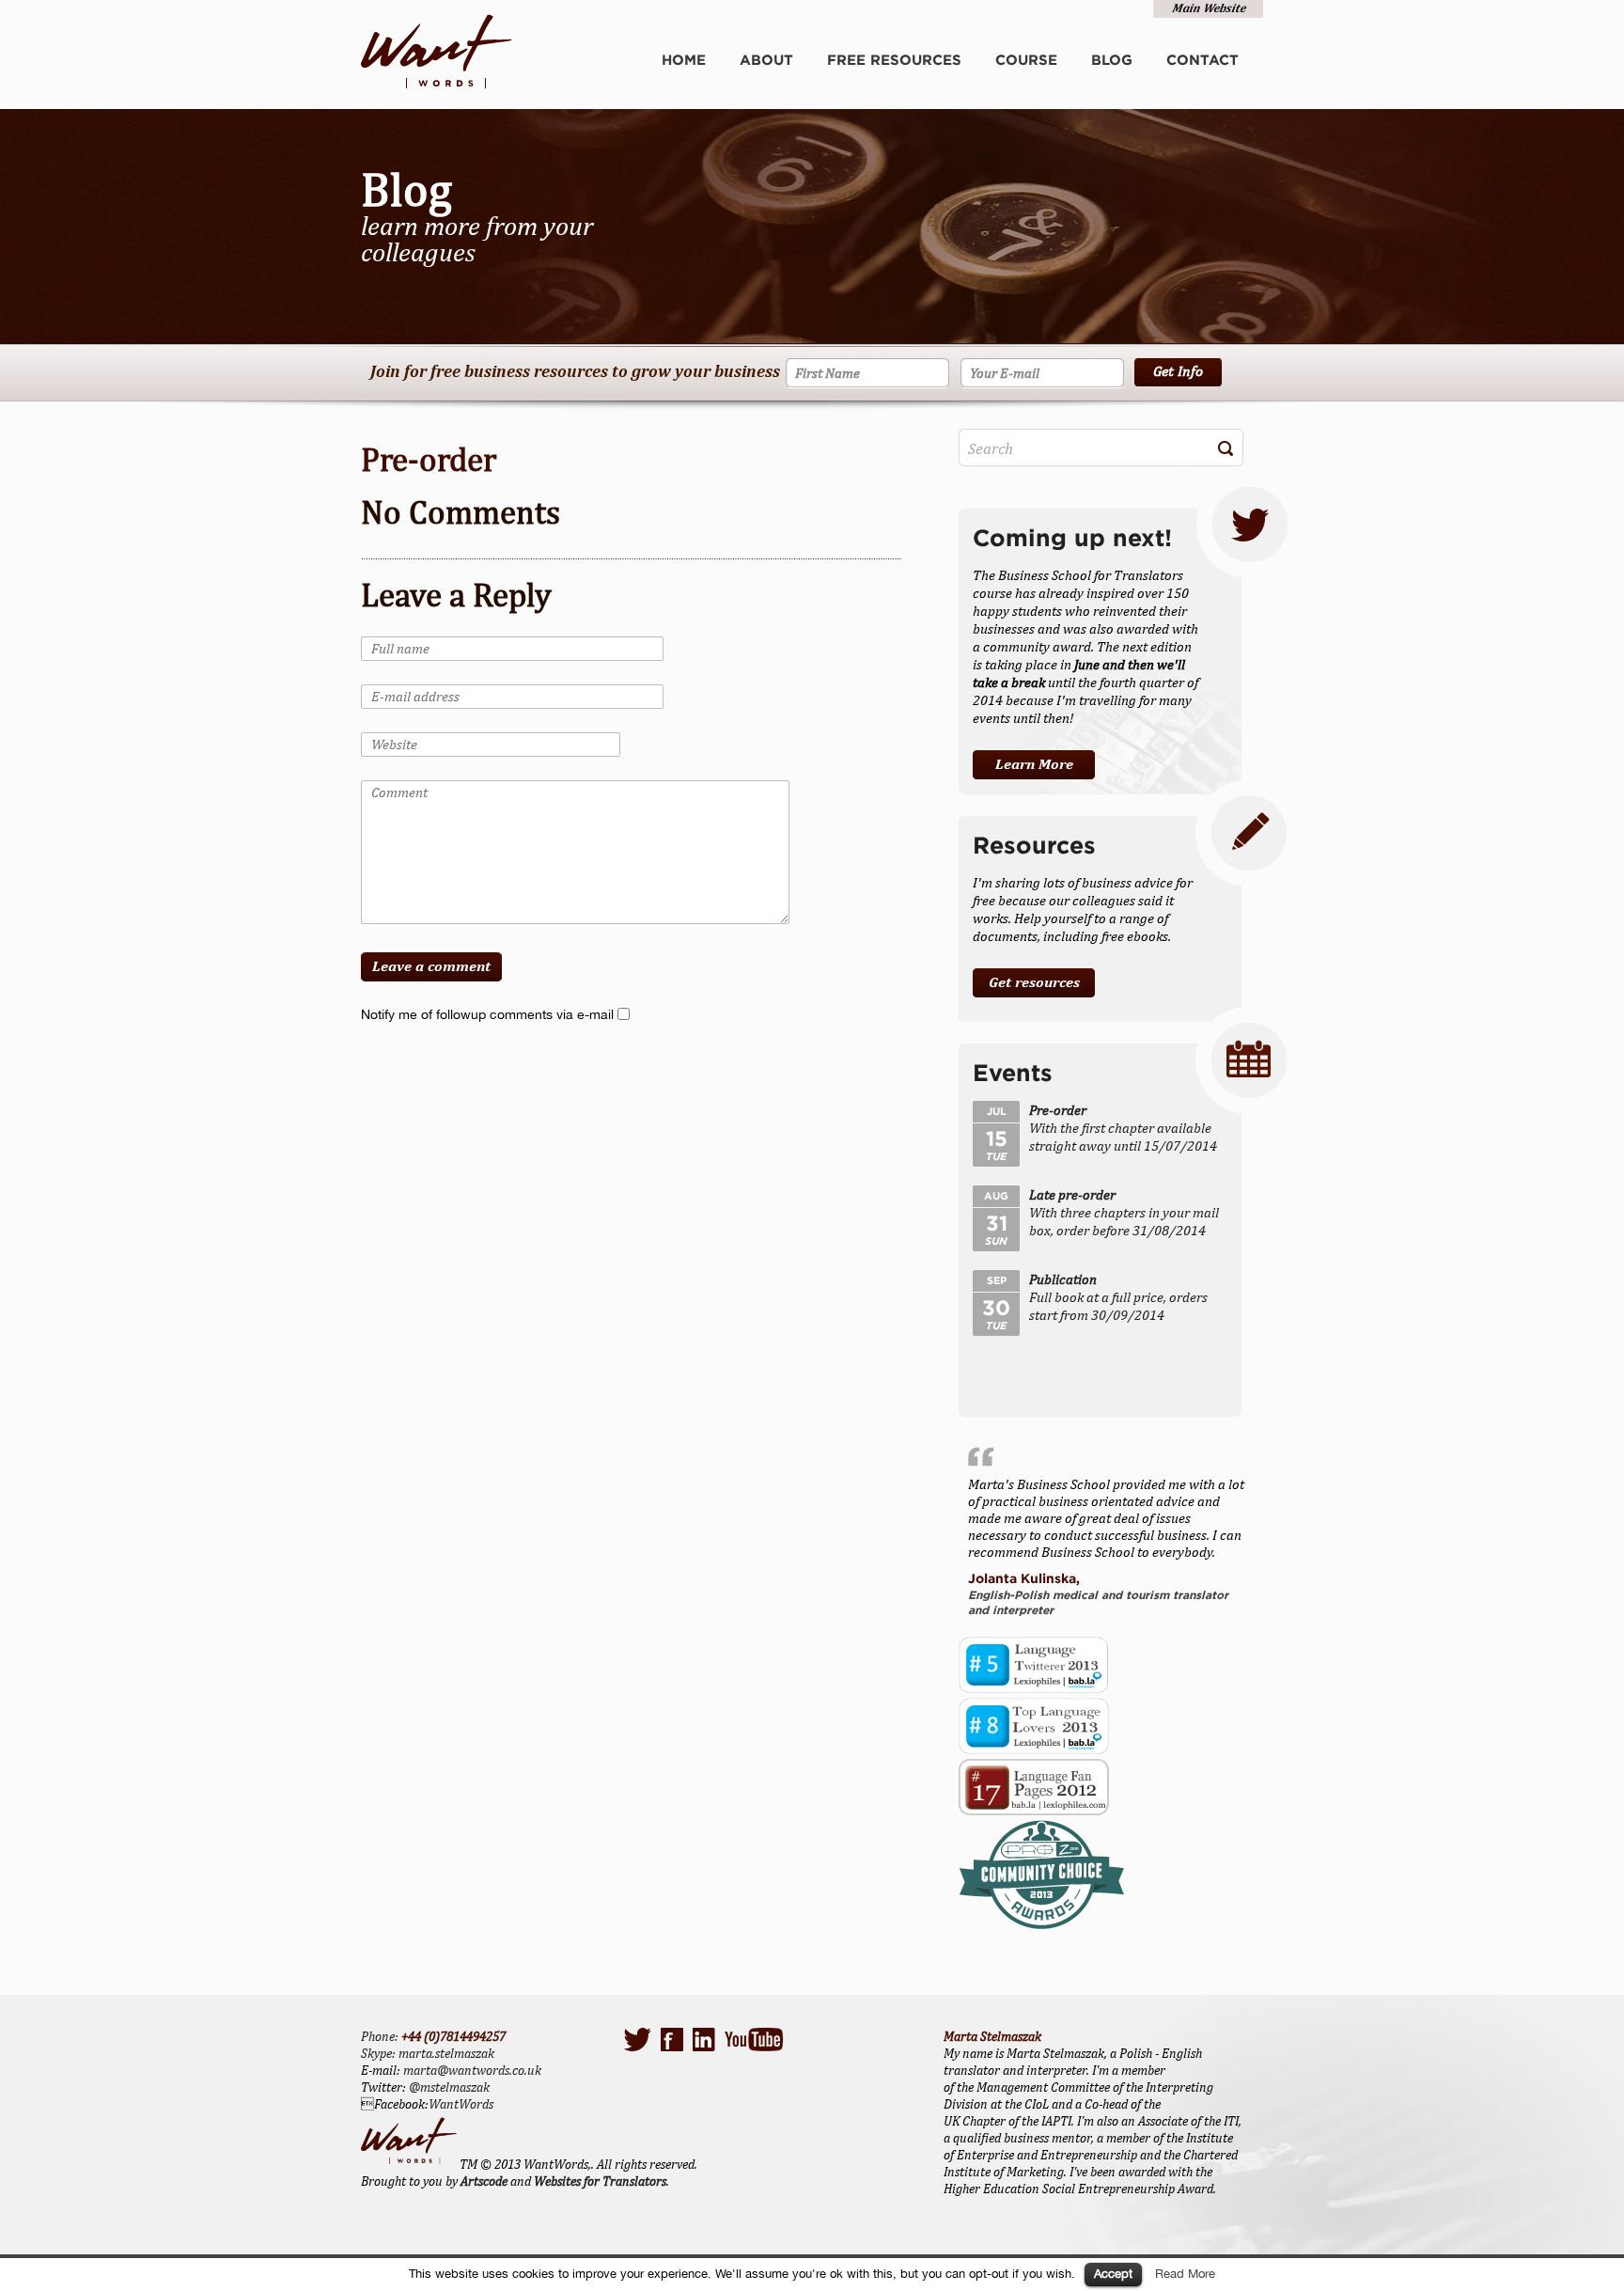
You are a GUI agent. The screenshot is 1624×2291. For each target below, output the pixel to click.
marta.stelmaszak (446, 2053)
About (766, 60)
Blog (1112, 60)
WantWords (461, 2104)
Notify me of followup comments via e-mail (487, 1014)
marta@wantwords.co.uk (472, 2070)
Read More (1185, 2273)
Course (1026, 60)
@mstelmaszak (449, 2087)
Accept (1113, 2274)
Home (684, 60)
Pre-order (429, 459)
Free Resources (894, 60)
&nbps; (1208, 10)
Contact (1202, 60)
